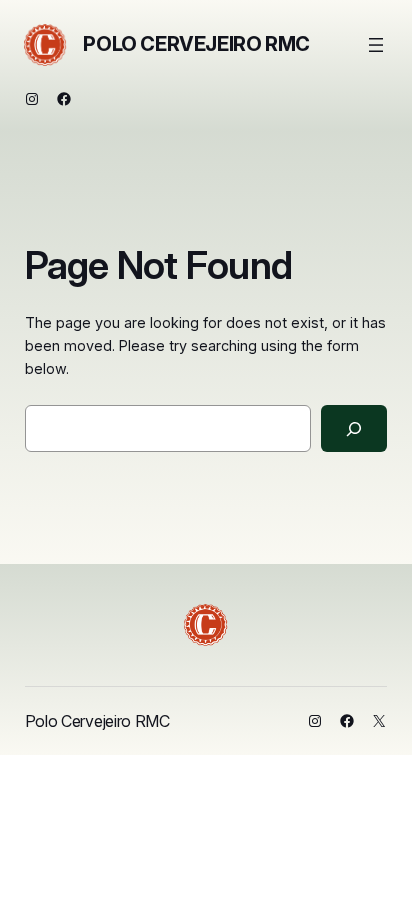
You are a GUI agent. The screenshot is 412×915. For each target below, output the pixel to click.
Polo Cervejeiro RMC (196, 44)
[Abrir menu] (376, 45)
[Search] (354, 428)
